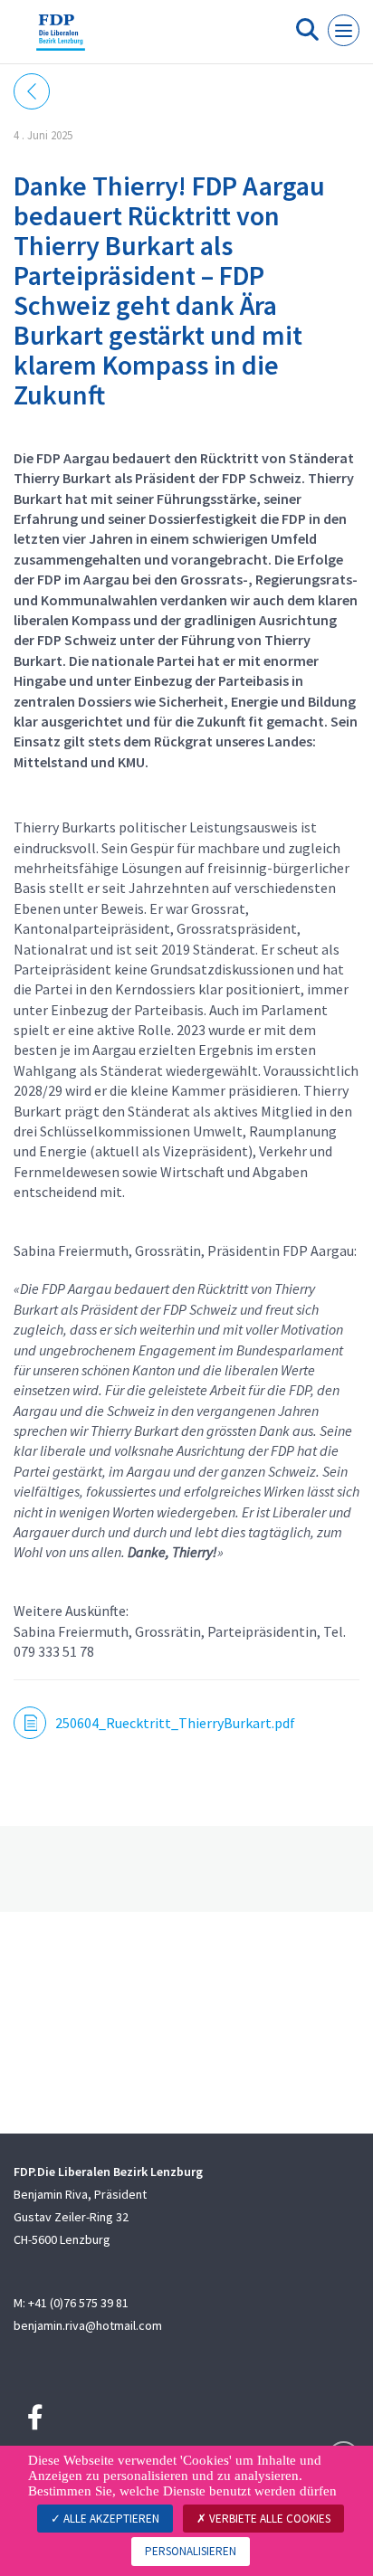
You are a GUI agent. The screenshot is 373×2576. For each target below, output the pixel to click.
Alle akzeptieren (110, 2519)
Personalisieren (191, 2551)
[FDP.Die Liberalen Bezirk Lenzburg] (61, 39)
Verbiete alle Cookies (268, 2519)
